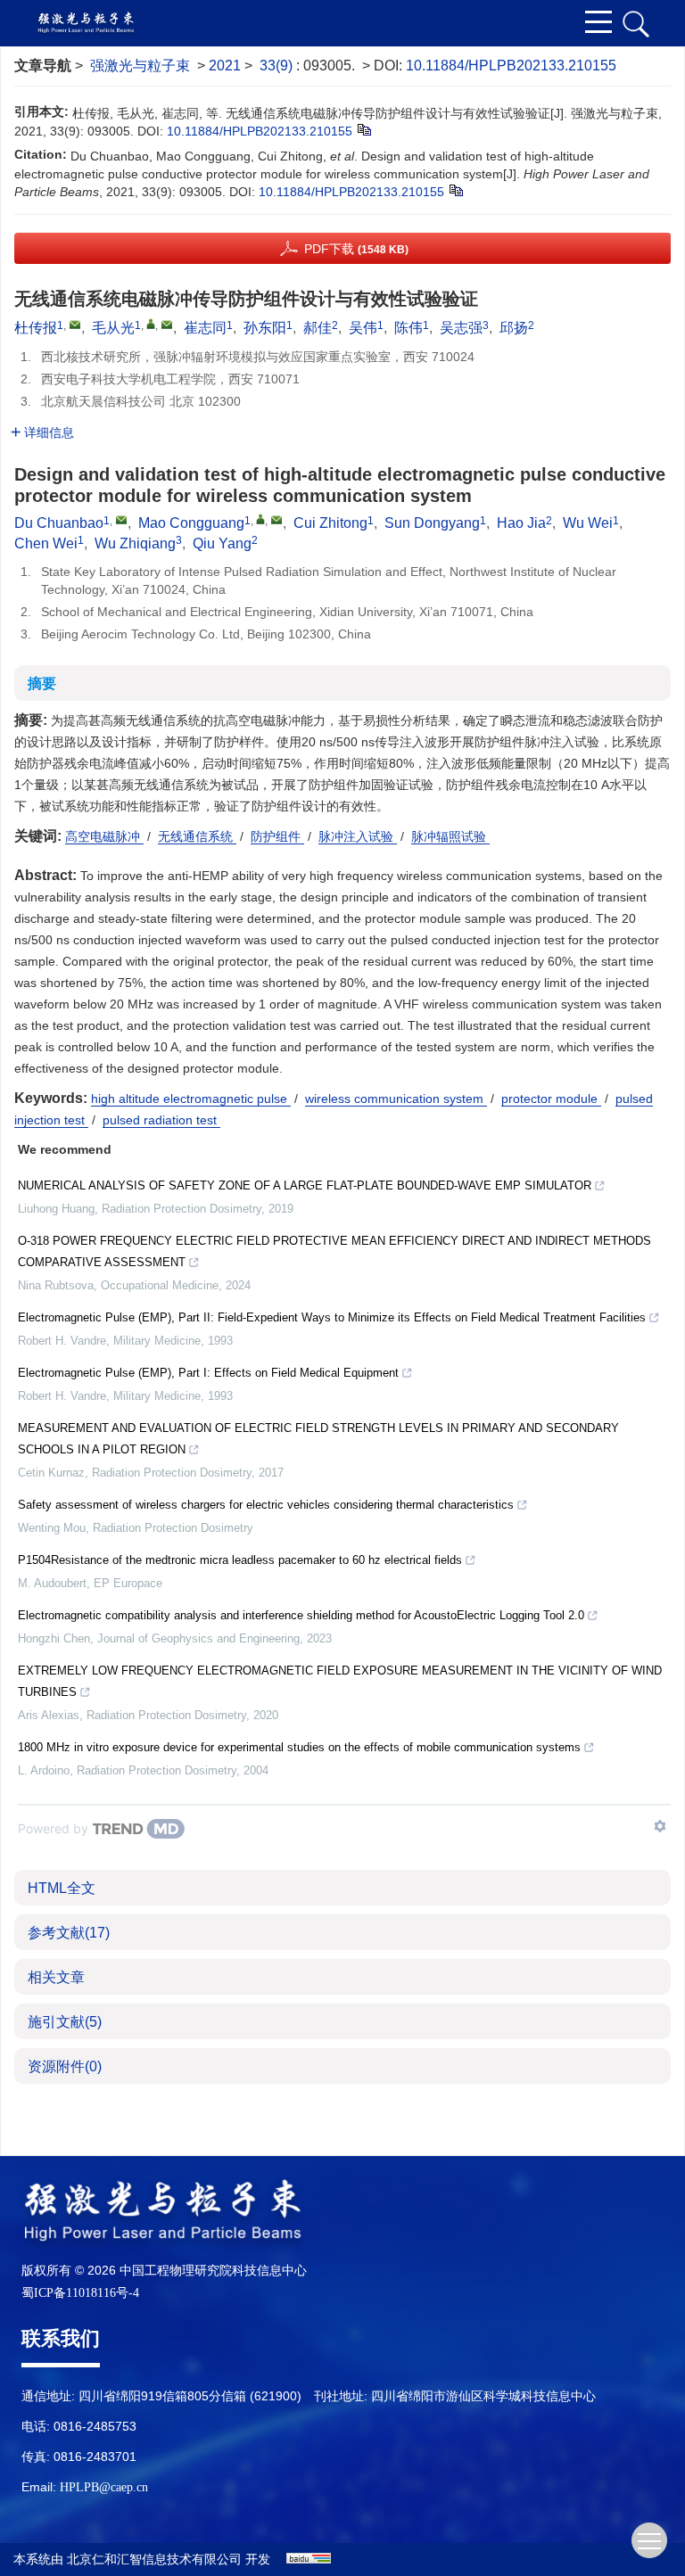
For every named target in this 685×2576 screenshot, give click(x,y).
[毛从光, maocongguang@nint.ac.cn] (151, 324)
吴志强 (461, 328)
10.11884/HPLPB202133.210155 (511, 66)
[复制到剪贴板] (363, 129)
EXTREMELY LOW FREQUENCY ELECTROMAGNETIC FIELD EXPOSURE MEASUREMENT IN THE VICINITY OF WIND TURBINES (340, 1681)
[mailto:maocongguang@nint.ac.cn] (167, 325)
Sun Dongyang (432, 523)
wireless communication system (396, 1099)
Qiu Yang (222, 543)
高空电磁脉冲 (104, 836)
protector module (551, 1099)
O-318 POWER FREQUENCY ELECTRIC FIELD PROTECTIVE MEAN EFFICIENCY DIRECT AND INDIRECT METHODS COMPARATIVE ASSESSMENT (334, 1251)
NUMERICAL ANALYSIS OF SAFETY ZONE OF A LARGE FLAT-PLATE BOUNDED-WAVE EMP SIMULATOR (305, 1185)
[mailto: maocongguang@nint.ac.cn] (276, 520)
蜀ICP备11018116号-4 (80, 2293)
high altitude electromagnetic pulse (191, 1099)
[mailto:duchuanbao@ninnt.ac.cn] (75, 325)
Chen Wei (46, 543)
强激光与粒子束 (140, 66)
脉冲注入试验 (358, 836)
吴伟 (363, 328)
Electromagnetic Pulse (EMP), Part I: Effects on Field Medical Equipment (208, 1373)
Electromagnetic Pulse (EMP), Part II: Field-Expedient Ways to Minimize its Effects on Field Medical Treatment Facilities (332, 1317)
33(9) (278, 66)
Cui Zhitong (330, 523)
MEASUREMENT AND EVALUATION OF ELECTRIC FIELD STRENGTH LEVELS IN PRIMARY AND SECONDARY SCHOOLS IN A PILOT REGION (318, 1439)
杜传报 (36, 328)
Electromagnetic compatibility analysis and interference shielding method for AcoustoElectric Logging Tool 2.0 (301, 1615)
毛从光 (113, 328)
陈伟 (409, 328)
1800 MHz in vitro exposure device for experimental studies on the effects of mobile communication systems (299, 1747)
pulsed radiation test (161, 1120)
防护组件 (277, 836)
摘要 (42, 683)
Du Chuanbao (59, 523)
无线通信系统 (197, 836)
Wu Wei (588, 523)
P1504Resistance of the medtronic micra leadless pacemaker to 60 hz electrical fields (240, 1560)
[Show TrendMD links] (660, 1826)
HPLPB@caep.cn (104, 2487)
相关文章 (56, 1977)
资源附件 (65, 2066)
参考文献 (69, 1933)
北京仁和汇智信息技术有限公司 (154, 2560)
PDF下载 (356, 249)
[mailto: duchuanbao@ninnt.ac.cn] (121, 520)
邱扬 (514, 328)
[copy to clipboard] (455, 190)
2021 (225, 66)
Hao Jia (521, 523)
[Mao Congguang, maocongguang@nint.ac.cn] (260, 519)
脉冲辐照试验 (450, 836)
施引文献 (65, 2022)
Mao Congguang (191, 523)
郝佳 (318, 328)
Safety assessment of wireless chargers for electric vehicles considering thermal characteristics (266, 1505)
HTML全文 (62, 1888)
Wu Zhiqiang (135, 543)
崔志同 (205, 328)
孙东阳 (265, 328)
